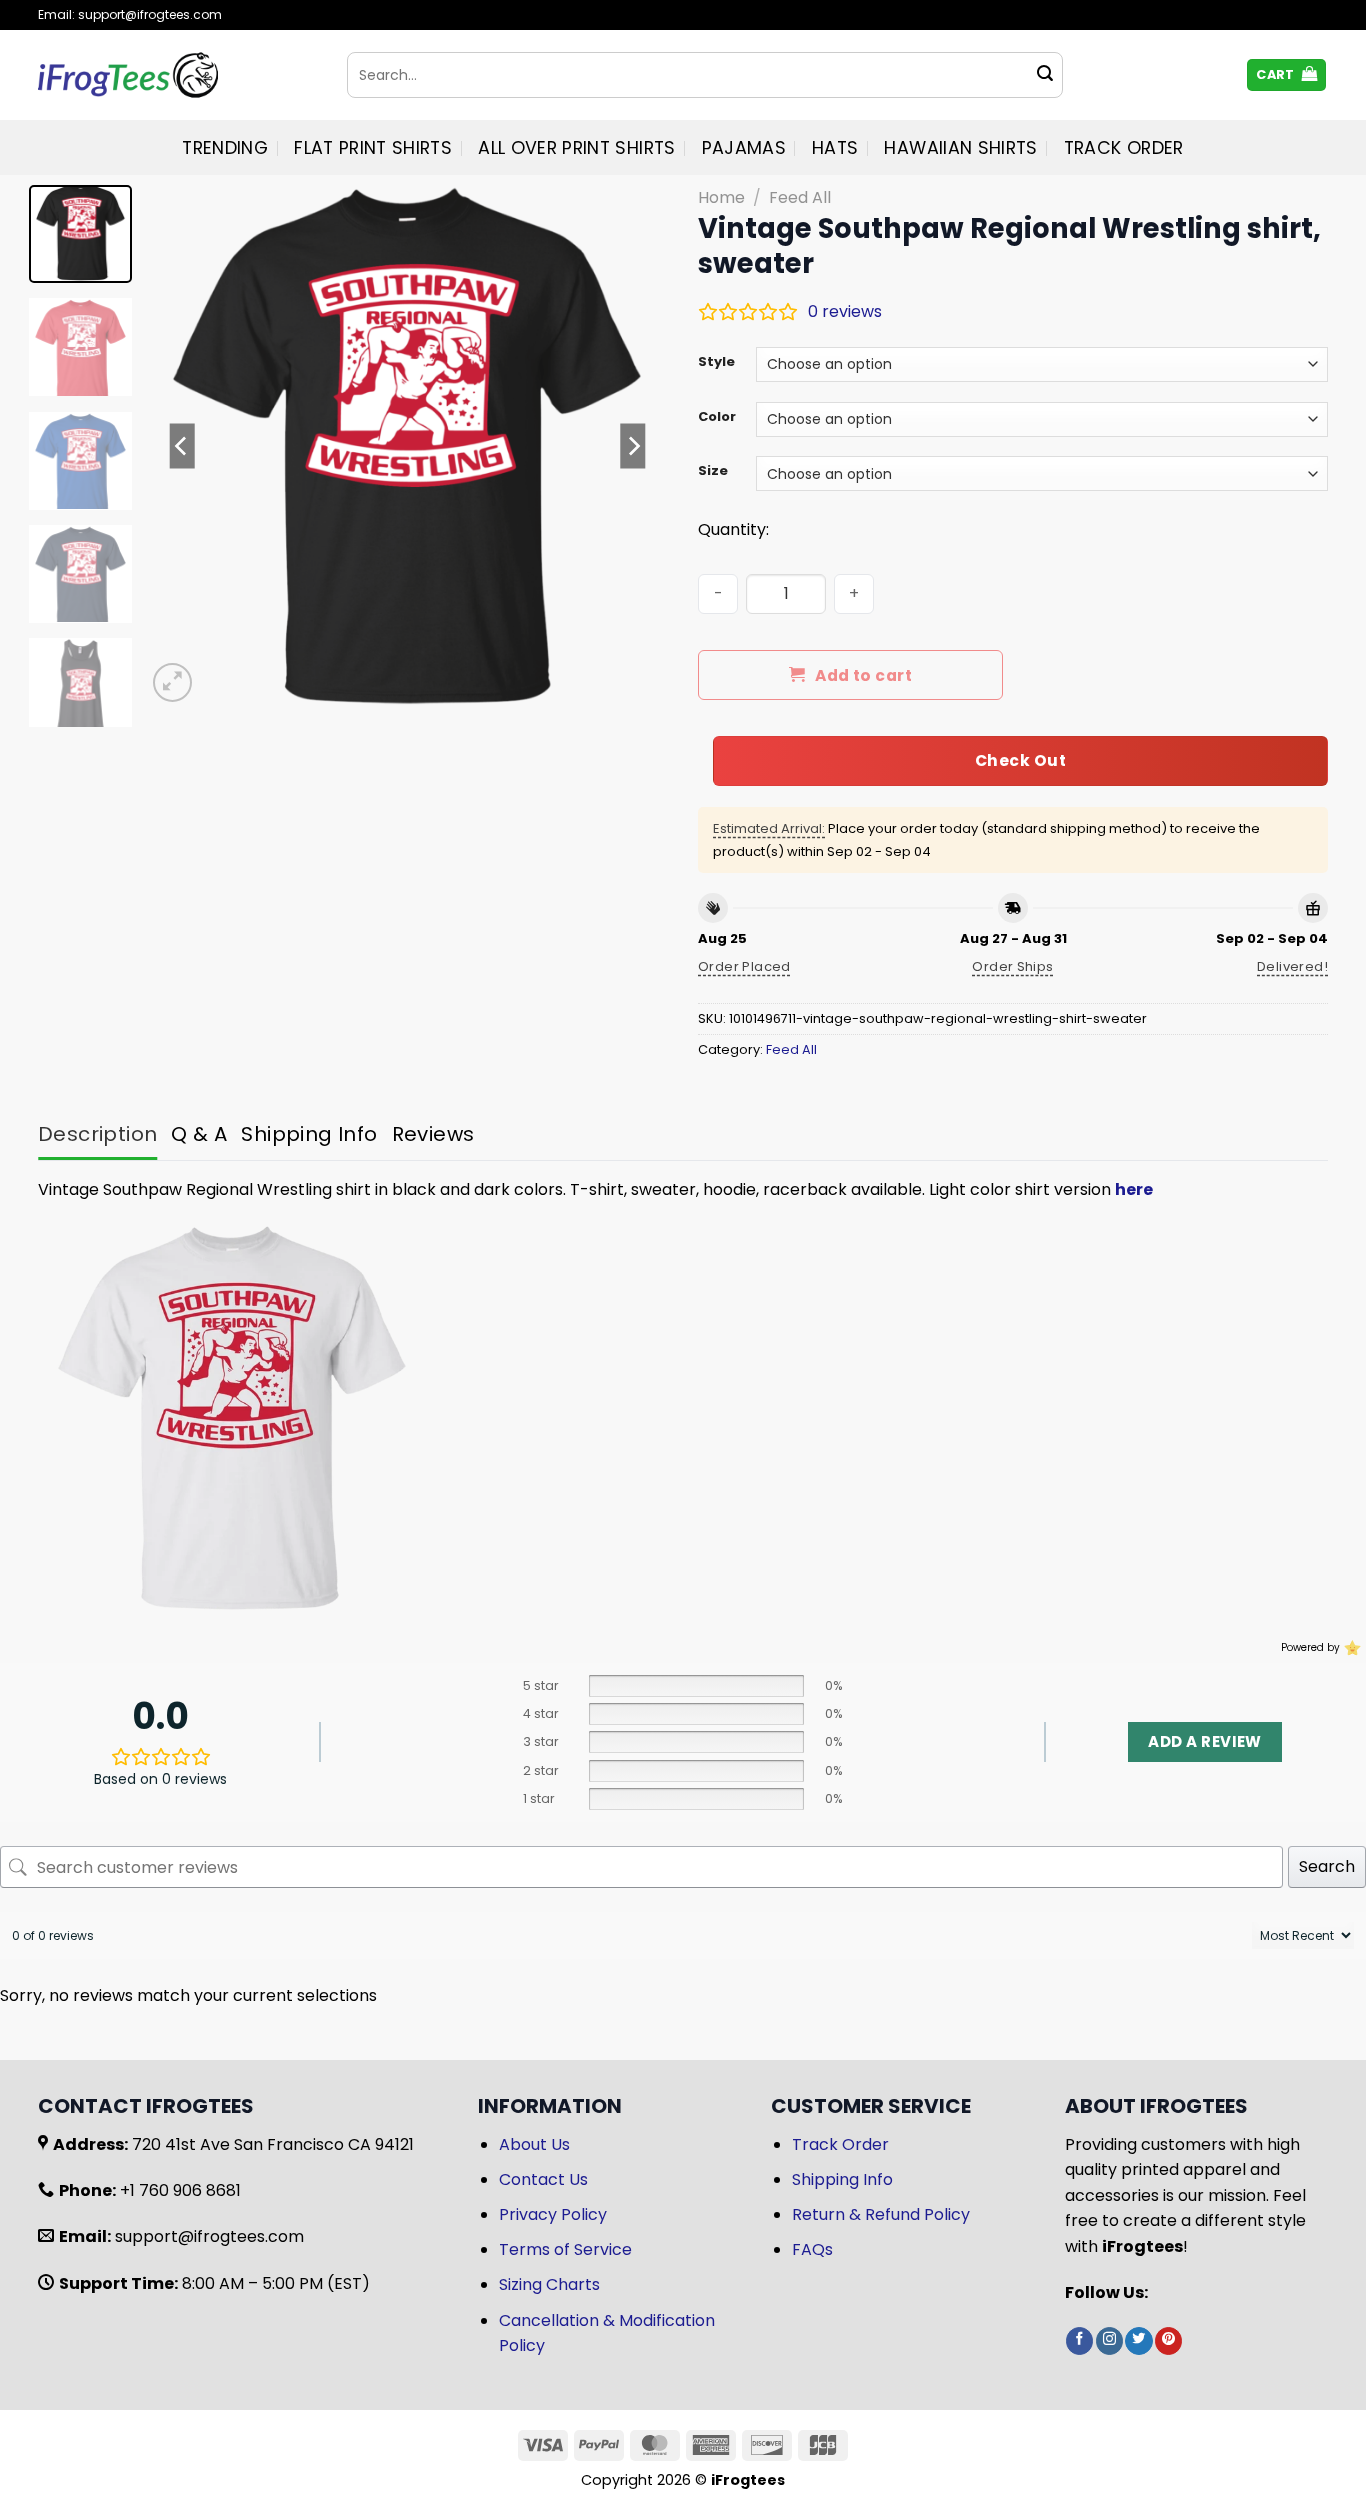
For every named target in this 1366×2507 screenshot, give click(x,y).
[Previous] (182, 446)
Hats (835, 148)
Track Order (1124, 148)
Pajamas (744, 148)
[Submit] (1045, 75)
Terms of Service (565, 2249)
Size (713, 471)
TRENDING (225, 148)
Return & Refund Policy (881, 2214)
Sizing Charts (549, 2284)
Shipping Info (842, 2179)
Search (1327, 1866)
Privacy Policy (553, 2214)
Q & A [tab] (199, 1134)
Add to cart (863, 675)
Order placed (744, 966)
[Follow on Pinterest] (1168, 2341)
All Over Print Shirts (576, 148)
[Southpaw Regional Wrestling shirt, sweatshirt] (232, 1416)
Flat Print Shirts (373, 148)
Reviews (433, 1134)
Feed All (800, 197)
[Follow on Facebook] (1079, 2341)
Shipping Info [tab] (309, 1134)
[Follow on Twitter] (1138, 2341)
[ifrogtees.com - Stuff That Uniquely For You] (177, 75)
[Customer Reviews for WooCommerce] (1350, 1647)
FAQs (812, 2249)
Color (717, 417)
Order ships (1012, 966)
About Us (534, 2144)
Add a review (1204, 1741)
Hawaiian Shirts (960, 148)
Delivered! (1292, 966)
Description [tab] (97, 1134)
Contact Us (543, 2179)
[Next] (633, 446)
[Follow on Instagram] (1109, 2341)
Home (721, 197)
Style (716, 362)
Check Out (1020, 760)
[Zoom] (172, 682)
